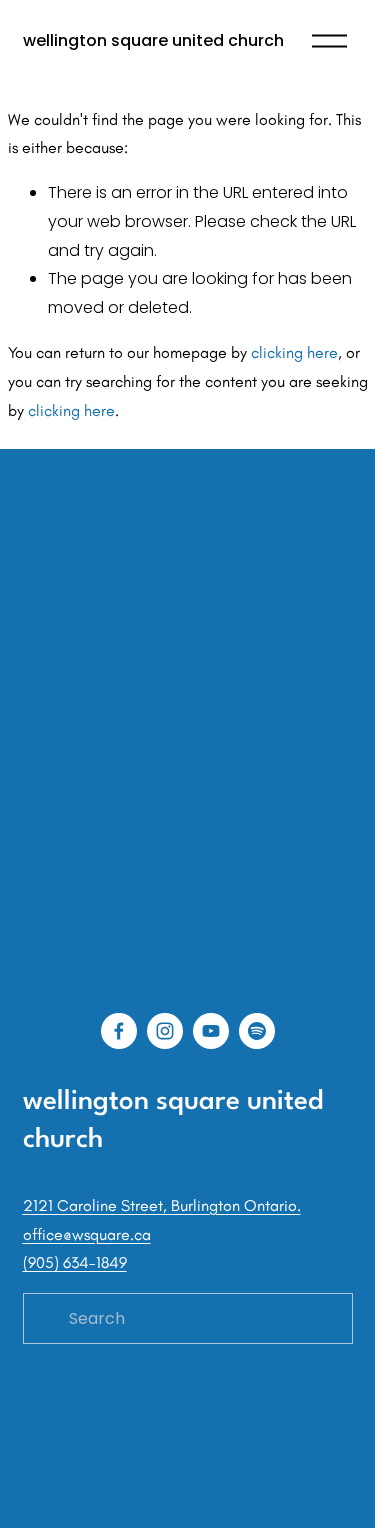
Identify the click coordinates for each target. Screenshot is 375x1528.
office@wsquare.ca (87, 1234)
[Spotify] (257, 1031)
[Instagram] (165, 1031)
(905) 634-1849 (75, 1262)
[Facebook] (119, 1031)
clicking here (294, 352)
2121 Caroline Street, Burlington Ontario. (162, 1205)
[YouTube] (211, 1031)
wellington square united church (153, 40)
